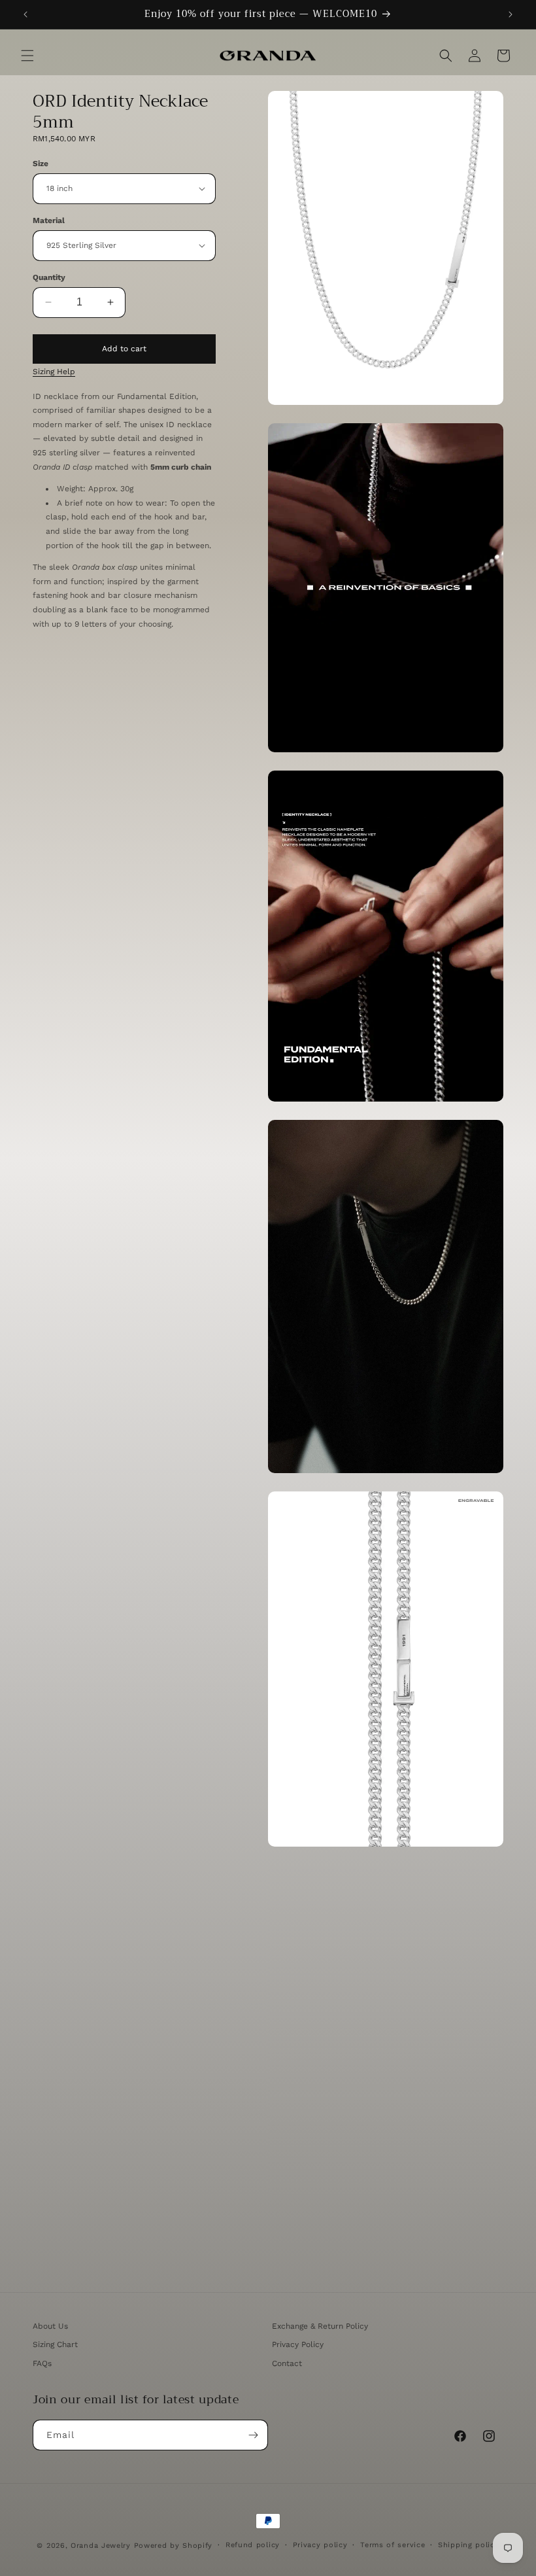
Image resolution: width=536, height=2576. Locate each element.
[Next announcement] (511, 14)
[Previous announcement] (25, 14)
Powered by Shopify (174, 2546)
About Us (50, 2326)
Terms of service (393, 2545)
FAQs (42, 2363)
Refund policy (253, 2545)
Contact (287, 2363)
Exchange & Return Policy (320, 2326)
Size (41, 164)
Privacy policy (320, 2545)
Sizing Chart (55, 2344)
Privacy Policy (298, 2344)
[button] (27, 56)
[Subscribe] (253, 2435)
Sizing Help (54, 372)
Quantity (49, 277)
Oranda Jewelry (101, 2546)
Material (49, 220)
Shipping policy (469, 2545)
